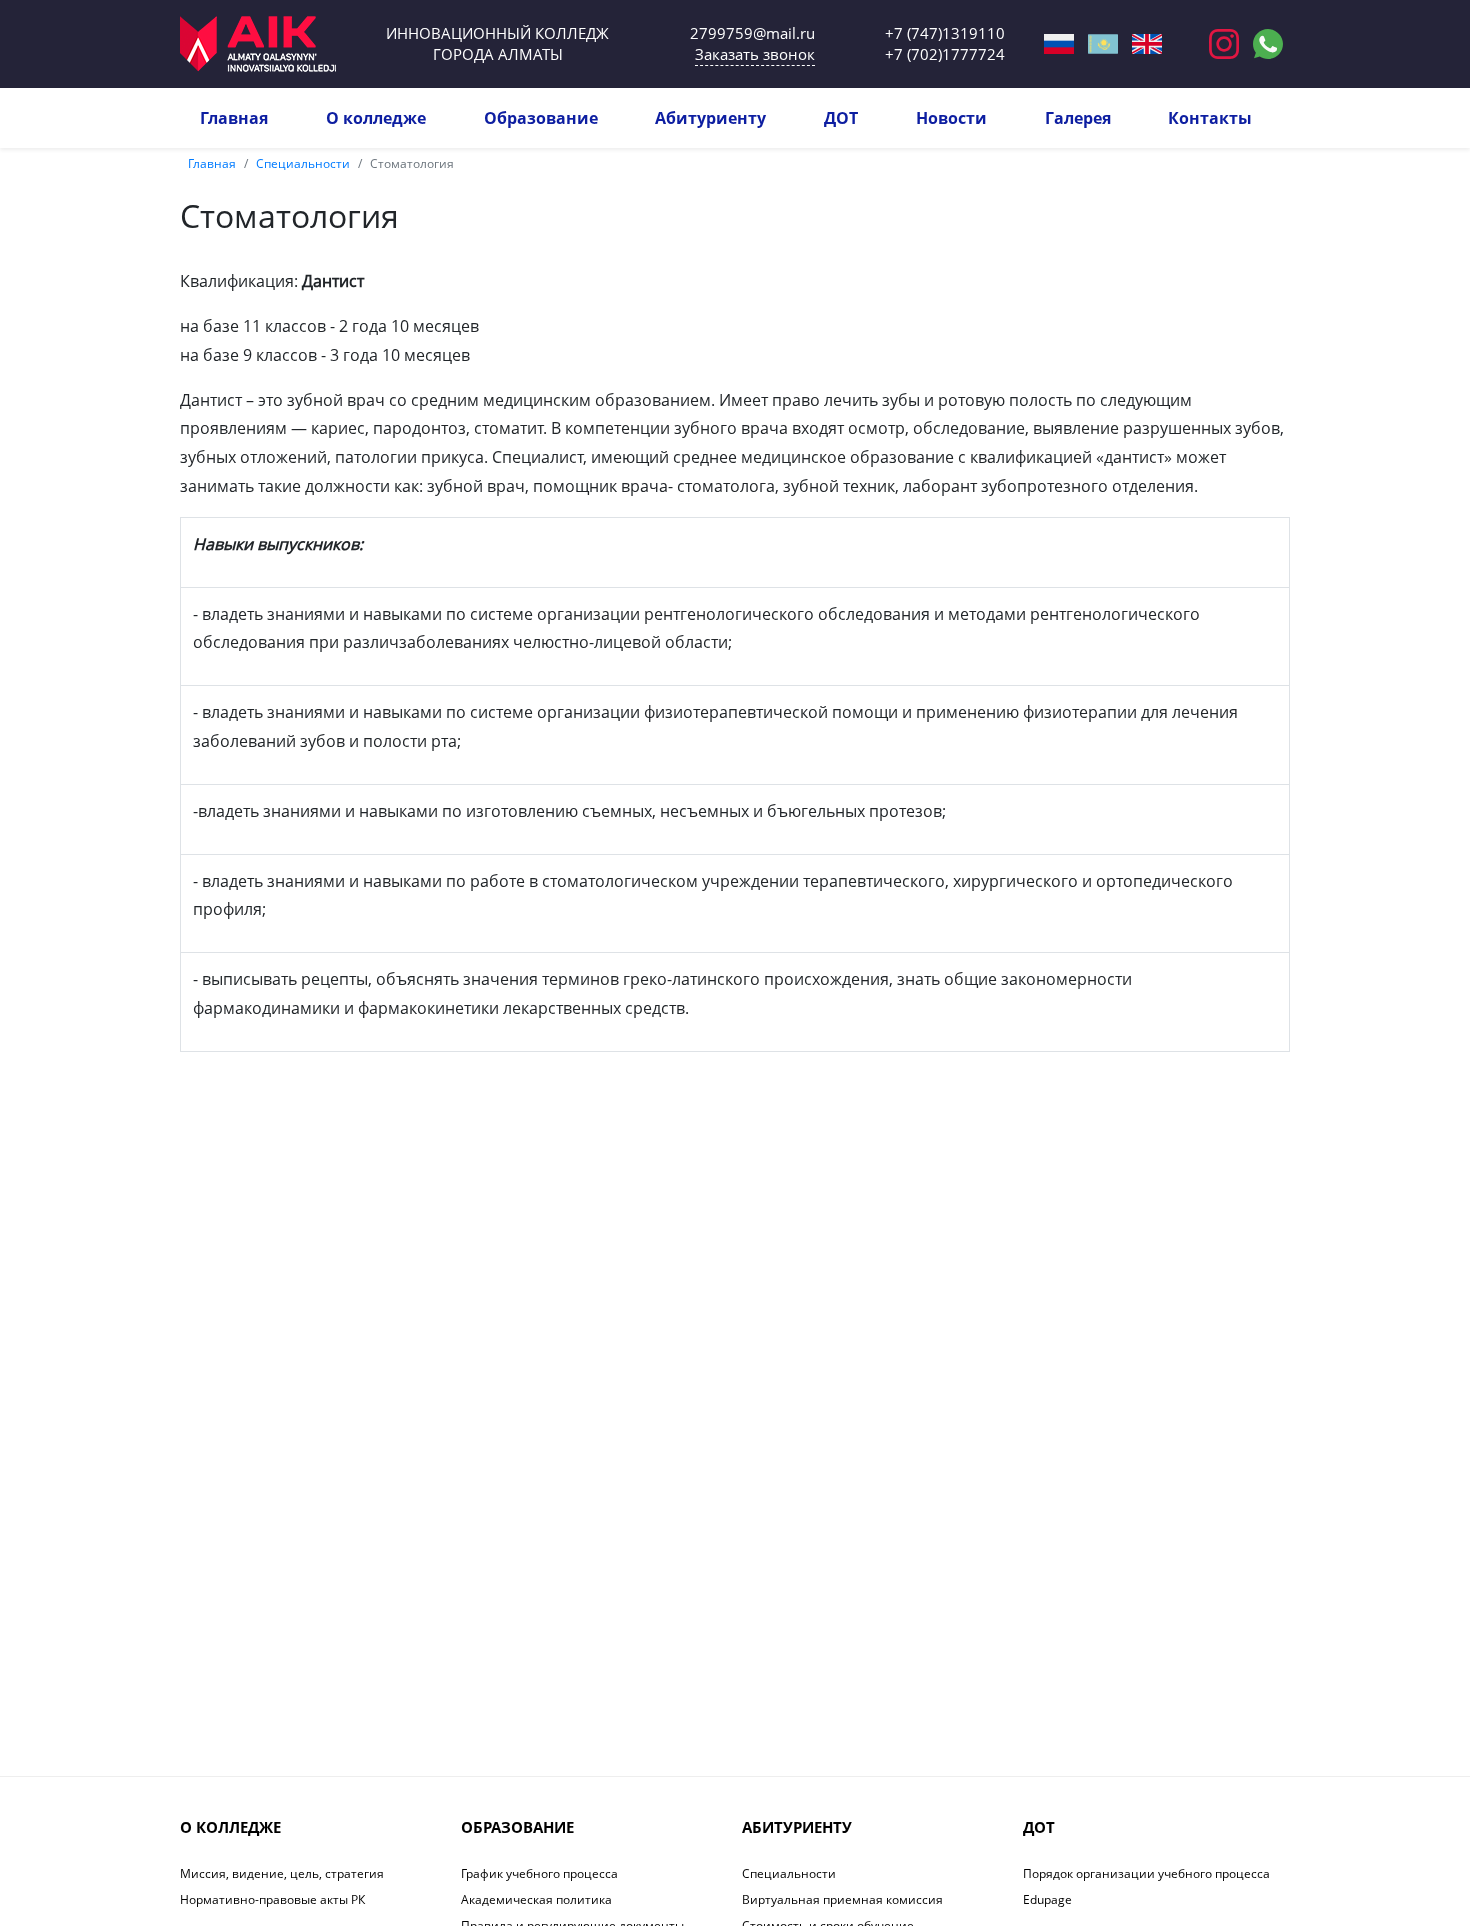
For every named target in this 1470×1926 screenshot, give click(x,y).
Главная (234, 118)
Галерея (1078, 118)
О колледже (376, 118)
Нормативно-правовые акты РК (272, 1900)
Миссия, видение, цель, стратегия (282, 1874)
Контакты (1210, 118)
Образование (541, 118)
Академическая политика (536, 1900)
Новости (951, 118)
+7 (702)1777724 (945, 54)
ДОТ (841, 118)
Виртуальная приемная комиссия (842, 1900)
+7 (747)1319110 (945, 33)
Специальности (303, 164)
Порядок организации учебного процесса (1146, 1874)
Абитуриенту (710, 118)
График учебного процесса (539, 1874)
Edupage (1047, 1900)
